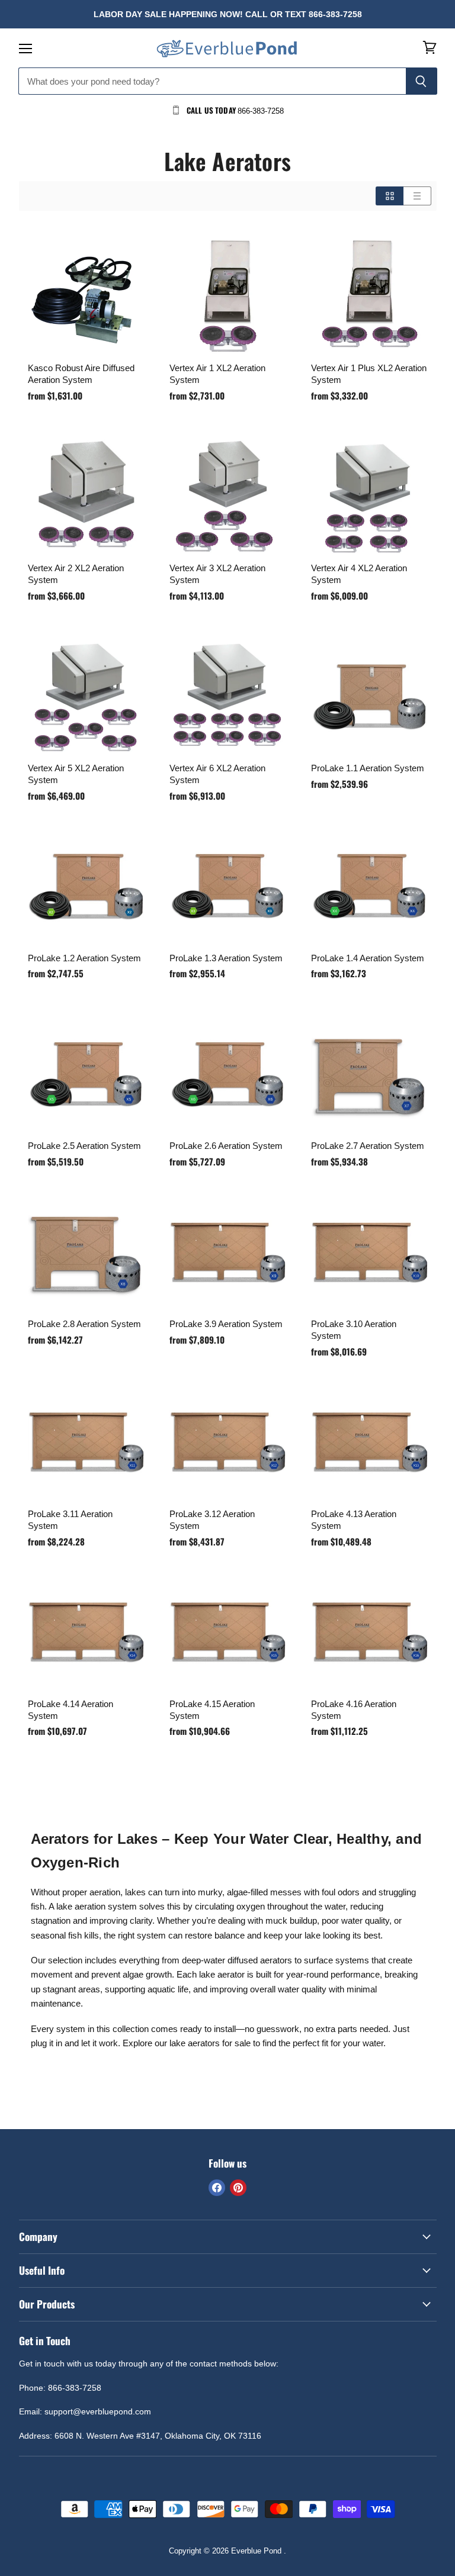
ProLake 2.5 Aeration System (84, 1146)
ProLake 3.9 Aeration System (226, 1324)
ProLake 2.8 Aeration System (84, 1324)
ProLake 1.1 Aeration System (368, 768)
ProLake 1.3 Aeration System (226, 958)
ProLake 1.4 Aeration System (368, 958)
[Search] (422, 81)
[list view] (417, 196)
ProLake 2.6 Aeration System (226, 1146)
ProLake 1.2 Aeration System (84, 958)
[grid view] (390, 196)
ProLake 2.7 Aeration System (368, 1146)
